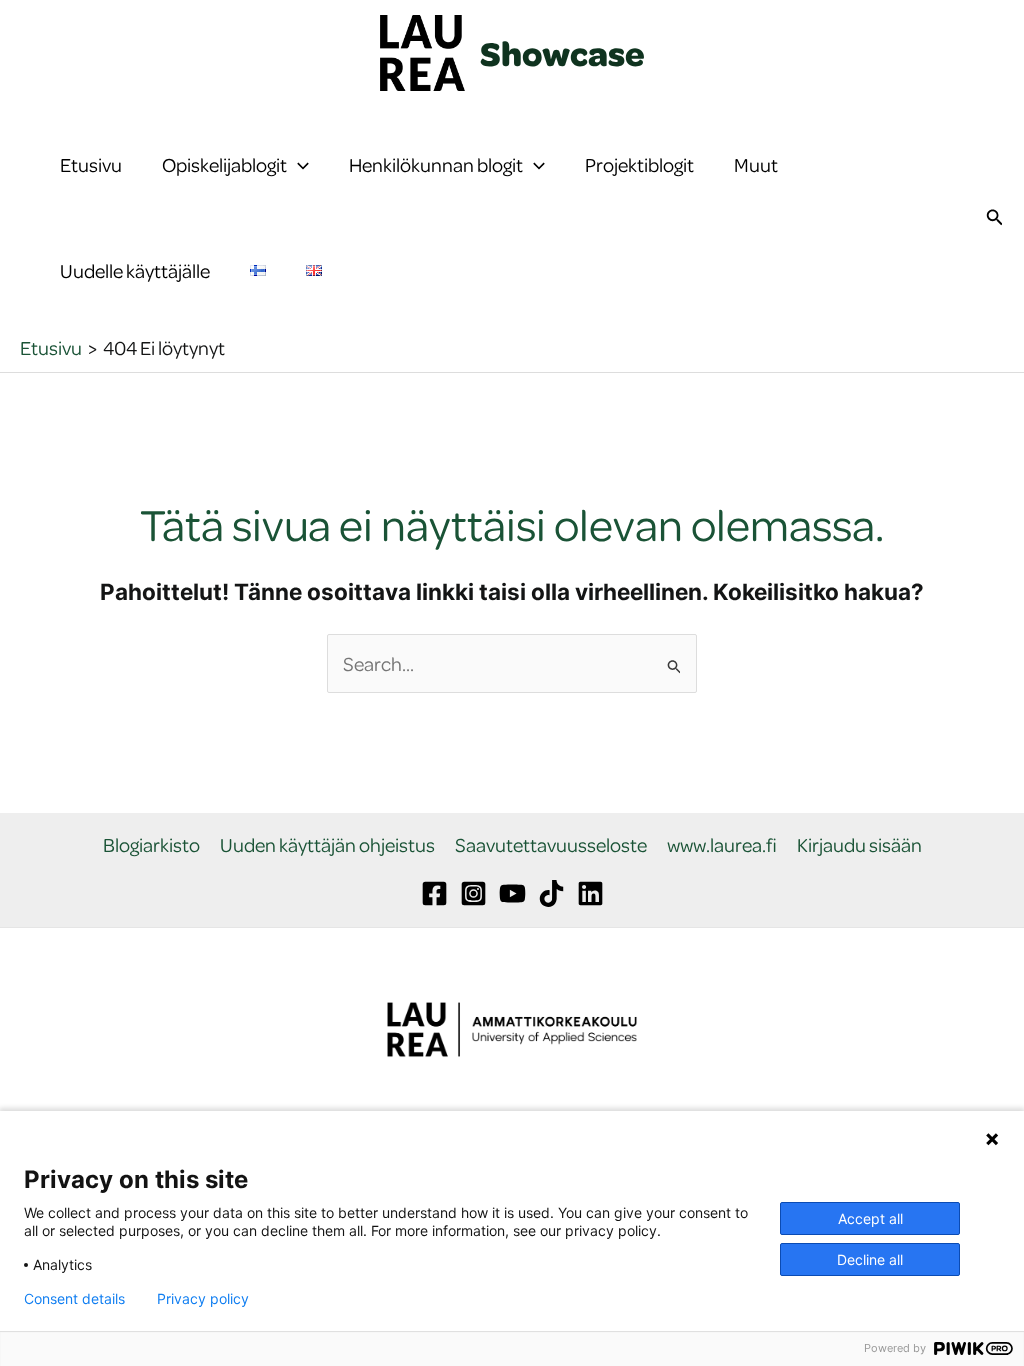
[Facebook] (434, 893)
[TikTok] (551, 893)
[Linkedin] (590, 893)
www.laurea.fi (722, 845)
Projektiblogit (639, 164)
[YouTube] (512, 893)
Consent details (74, 1299)
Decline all (870, 1259)
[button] (298, 165)
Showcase (562, 53)
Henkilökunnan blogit (436, 164)
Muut (756, 164)
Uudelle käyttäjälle (135, 270)
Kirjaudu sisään (859, 845)
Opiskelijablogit (224, 164)
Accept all (870, 1218)
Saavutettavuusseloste (551, 845)
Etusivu (91, 164)
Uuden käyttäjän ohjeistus (327, 845)
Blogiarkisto (151, 845)
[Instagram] (473, 893)
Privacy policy (203, 1299)
